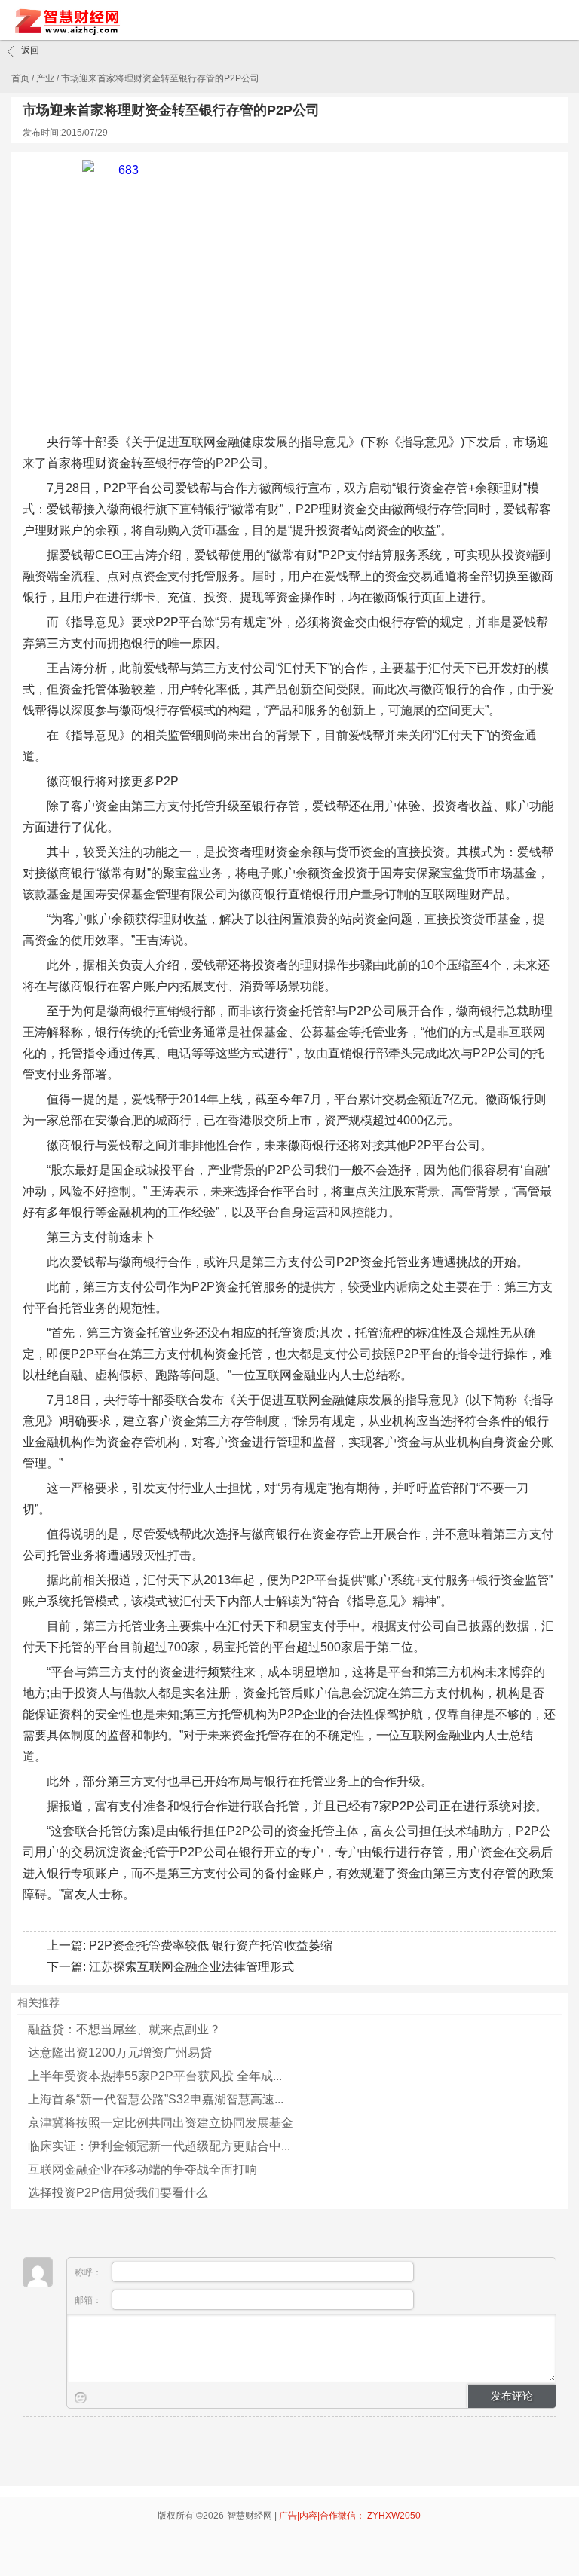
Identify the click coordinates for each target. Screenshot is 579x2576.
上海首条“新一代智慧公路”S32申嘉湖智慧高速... (156, 2099)
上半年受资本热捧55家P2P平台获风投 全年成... (155, 2076)
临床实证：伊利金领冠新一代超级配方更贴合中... (159, 2146)
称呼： (89, 2272)
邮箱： (89, 2300)
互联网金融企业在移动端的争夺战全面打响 (142, 2169)
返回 (30, 50)
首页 (20, 78)
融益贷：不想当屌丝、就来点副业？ (124, 2029)
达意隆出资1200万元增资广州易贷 (120, 2053)
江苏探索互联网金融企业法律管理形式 (191, 1967)
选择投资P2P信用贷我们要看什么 (118, 2193)
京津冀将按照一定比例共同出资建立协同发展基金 (161, 2123)
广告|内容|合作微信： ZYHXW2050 (350, 2516)
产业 (45, 78)
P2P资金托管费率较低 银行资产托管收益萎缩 (211, 1946)
